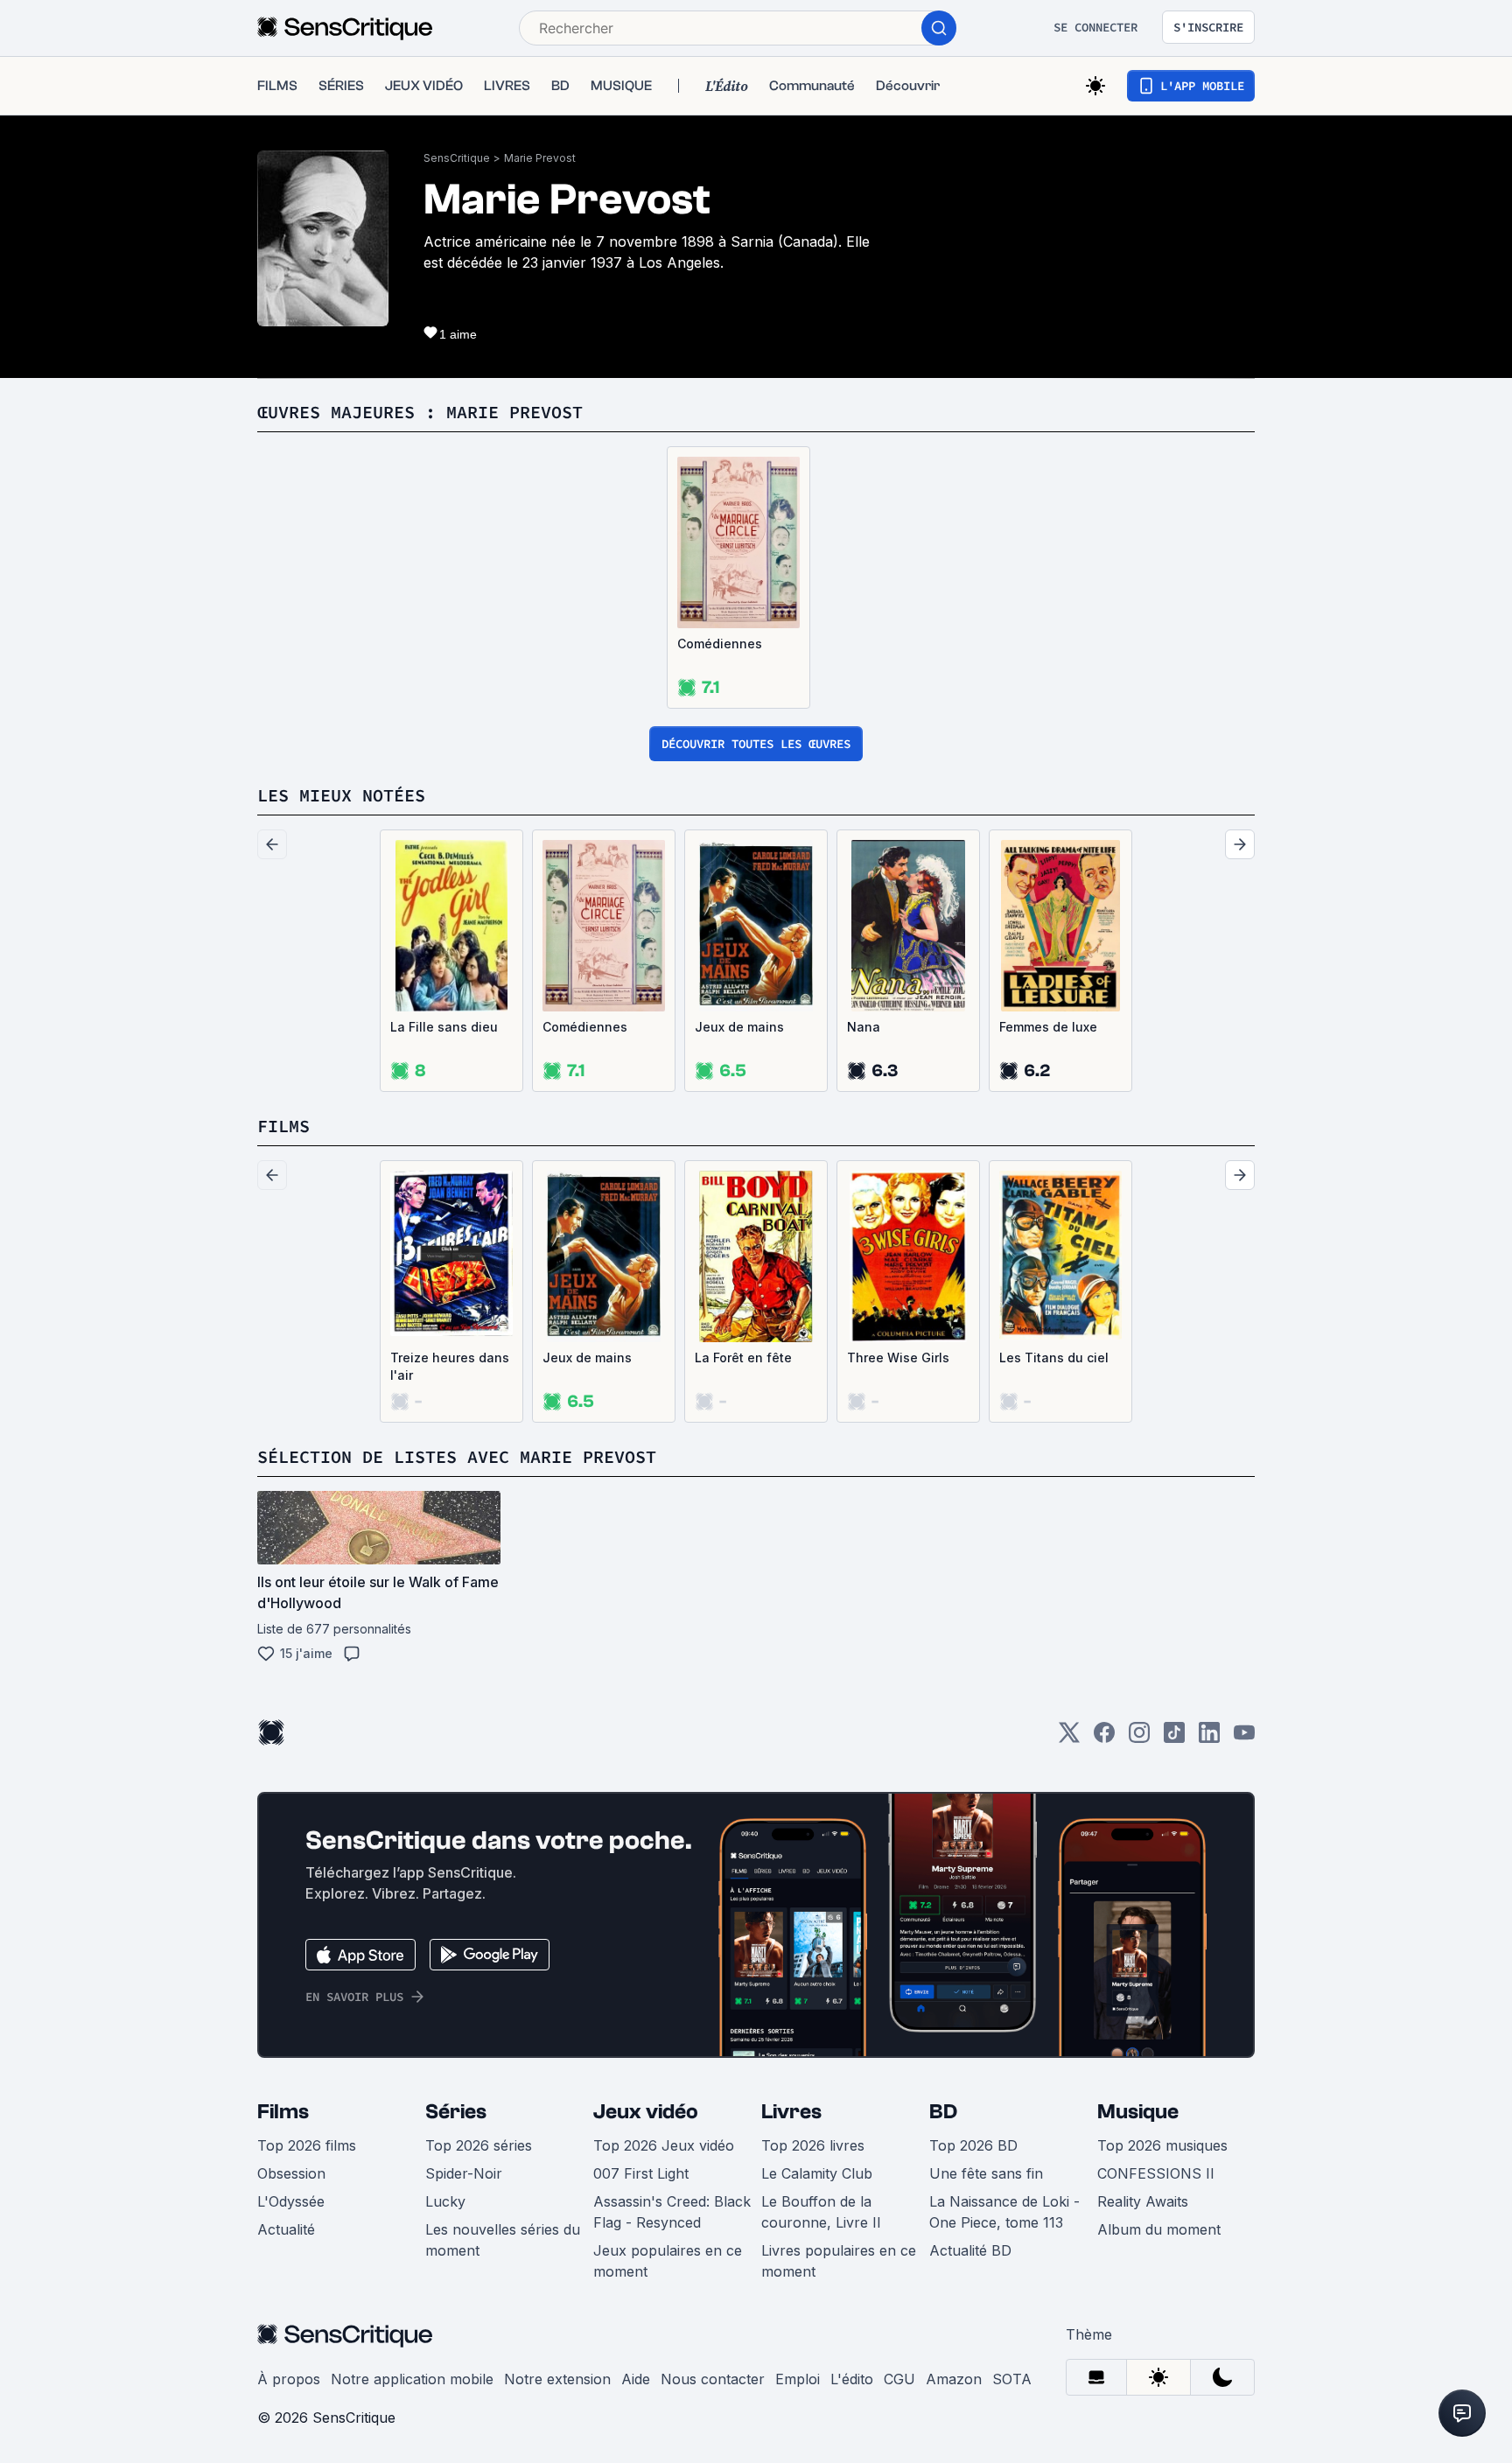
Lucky (445, 2201)
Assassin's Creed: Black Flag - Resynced (672, 2212)
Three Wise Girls (898, 1357)
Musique (1138, 2112)
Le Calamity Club (817, 2173)
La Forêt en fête (743, 1357)
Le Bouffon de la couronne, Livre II (821, 2212)
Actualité (286, 2229)
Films (283, 2112)
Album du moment (1159, 2229)
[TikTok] (1174, 1738)
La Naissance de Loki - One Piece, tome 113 (1004, 2212)
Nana (864, 1027)
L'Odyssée (291, 2201)
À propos (289, 2379)
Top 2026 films (307, 2145)
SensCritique (457, 158)
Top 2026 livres (813, 2145)
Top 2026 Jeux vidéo (664, 2145)
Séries (456, 2112)
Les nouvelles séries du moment (503, 2240)
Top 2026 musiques (1162, 2145)
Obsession (291, 2173)
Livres (791, 2112)
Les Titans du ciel (1054, 1357)
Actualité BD (970, 2250)
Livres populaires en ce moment (839, 2261)
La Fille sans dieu (444, 1027)
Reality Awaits (1143, 2201)
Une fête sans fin (986, 2173)
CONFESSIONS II (1156, 2173)
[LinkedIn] (1209, 1738)
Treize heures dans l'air (450, 1366)
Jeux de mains (739, 1027)
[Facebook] (1104, 1738)
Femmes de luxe (1048, 1027)
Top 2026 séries (479, 2145)
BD (943, 2112)
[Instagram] (1139, 1738)
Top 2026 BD (973, 2145)
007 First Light (641, 2173)
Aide (636, 2379)
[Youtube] (1244, 1738)
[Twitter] (1069, 1738)
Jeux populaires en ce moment (668, 2261)
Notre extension (557, 2379)
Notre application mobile (412, 2379)
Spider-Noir (464, 2173)
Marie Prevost (540, 158)
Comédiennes (720, 644)
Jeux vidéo (646, 2112)
